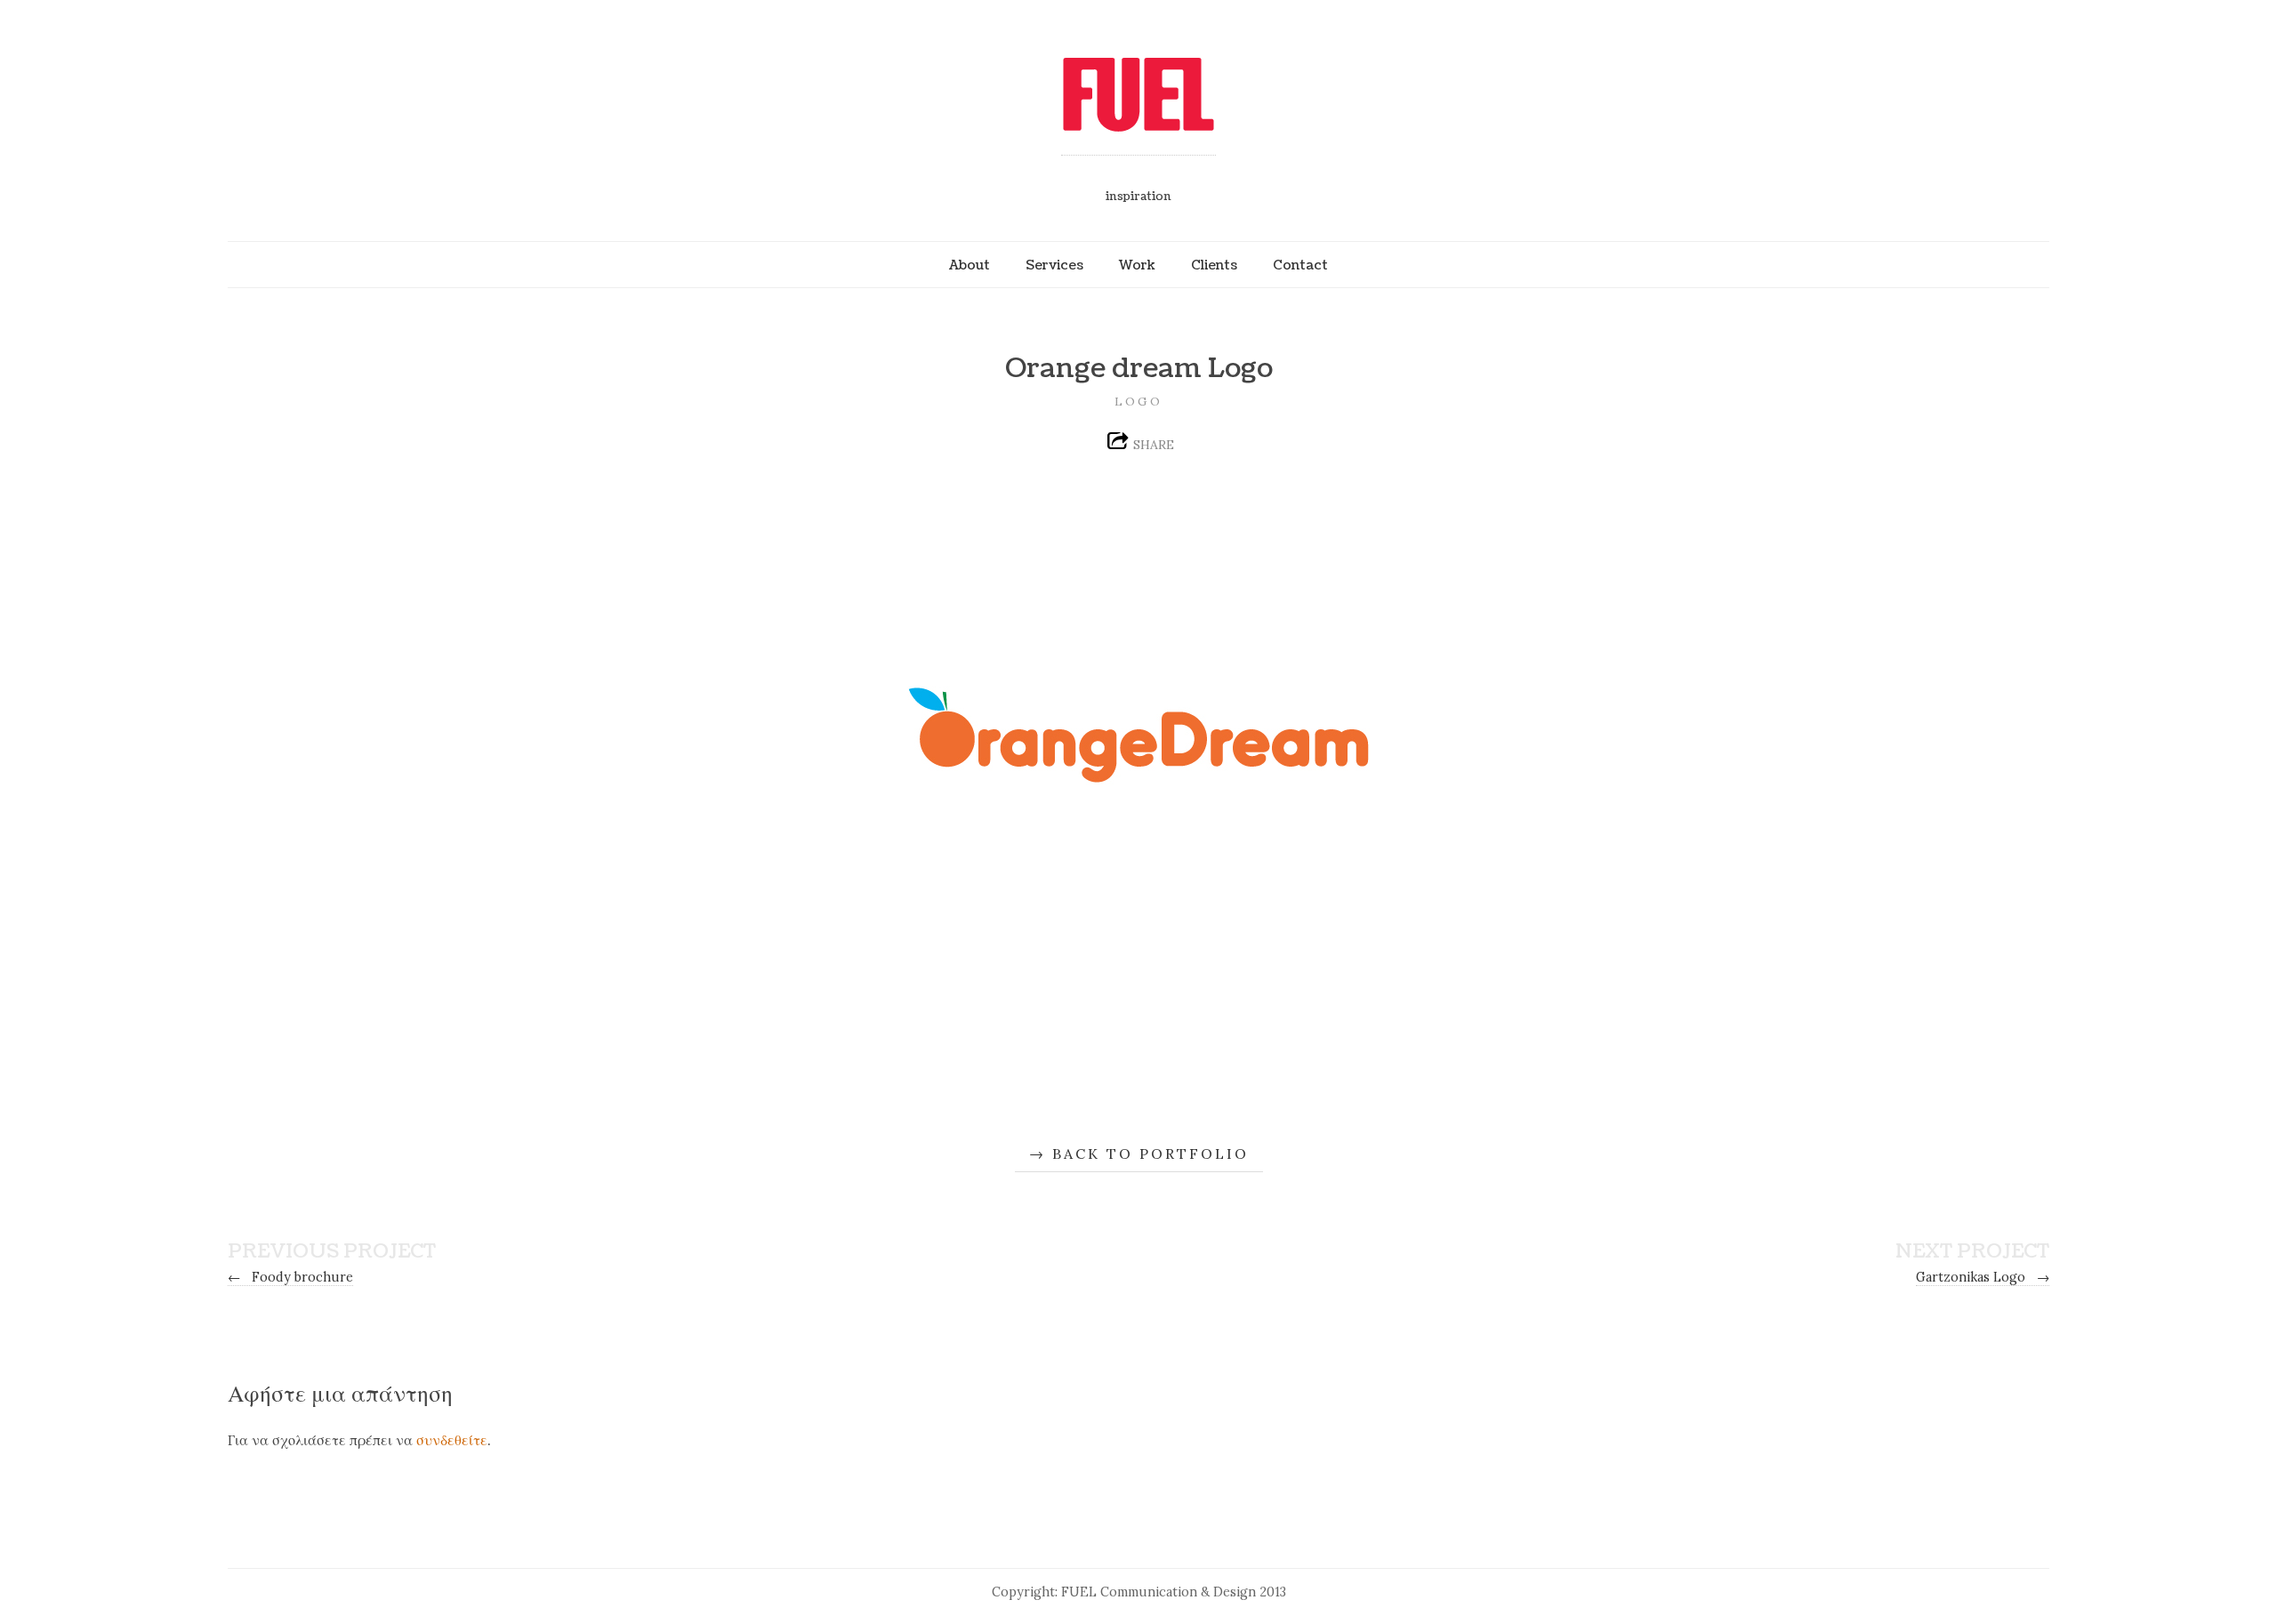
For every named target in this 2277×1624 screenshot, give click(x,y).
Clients (1214, 265)
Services (1054, 265)
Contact (1300, 265)
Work (1137, 265)
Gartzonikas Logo (1983, 1277)
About (970, 265)
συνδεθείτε (452, 1440)
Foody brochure (290, 1277)
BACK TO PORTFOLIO (1151, 1154)
